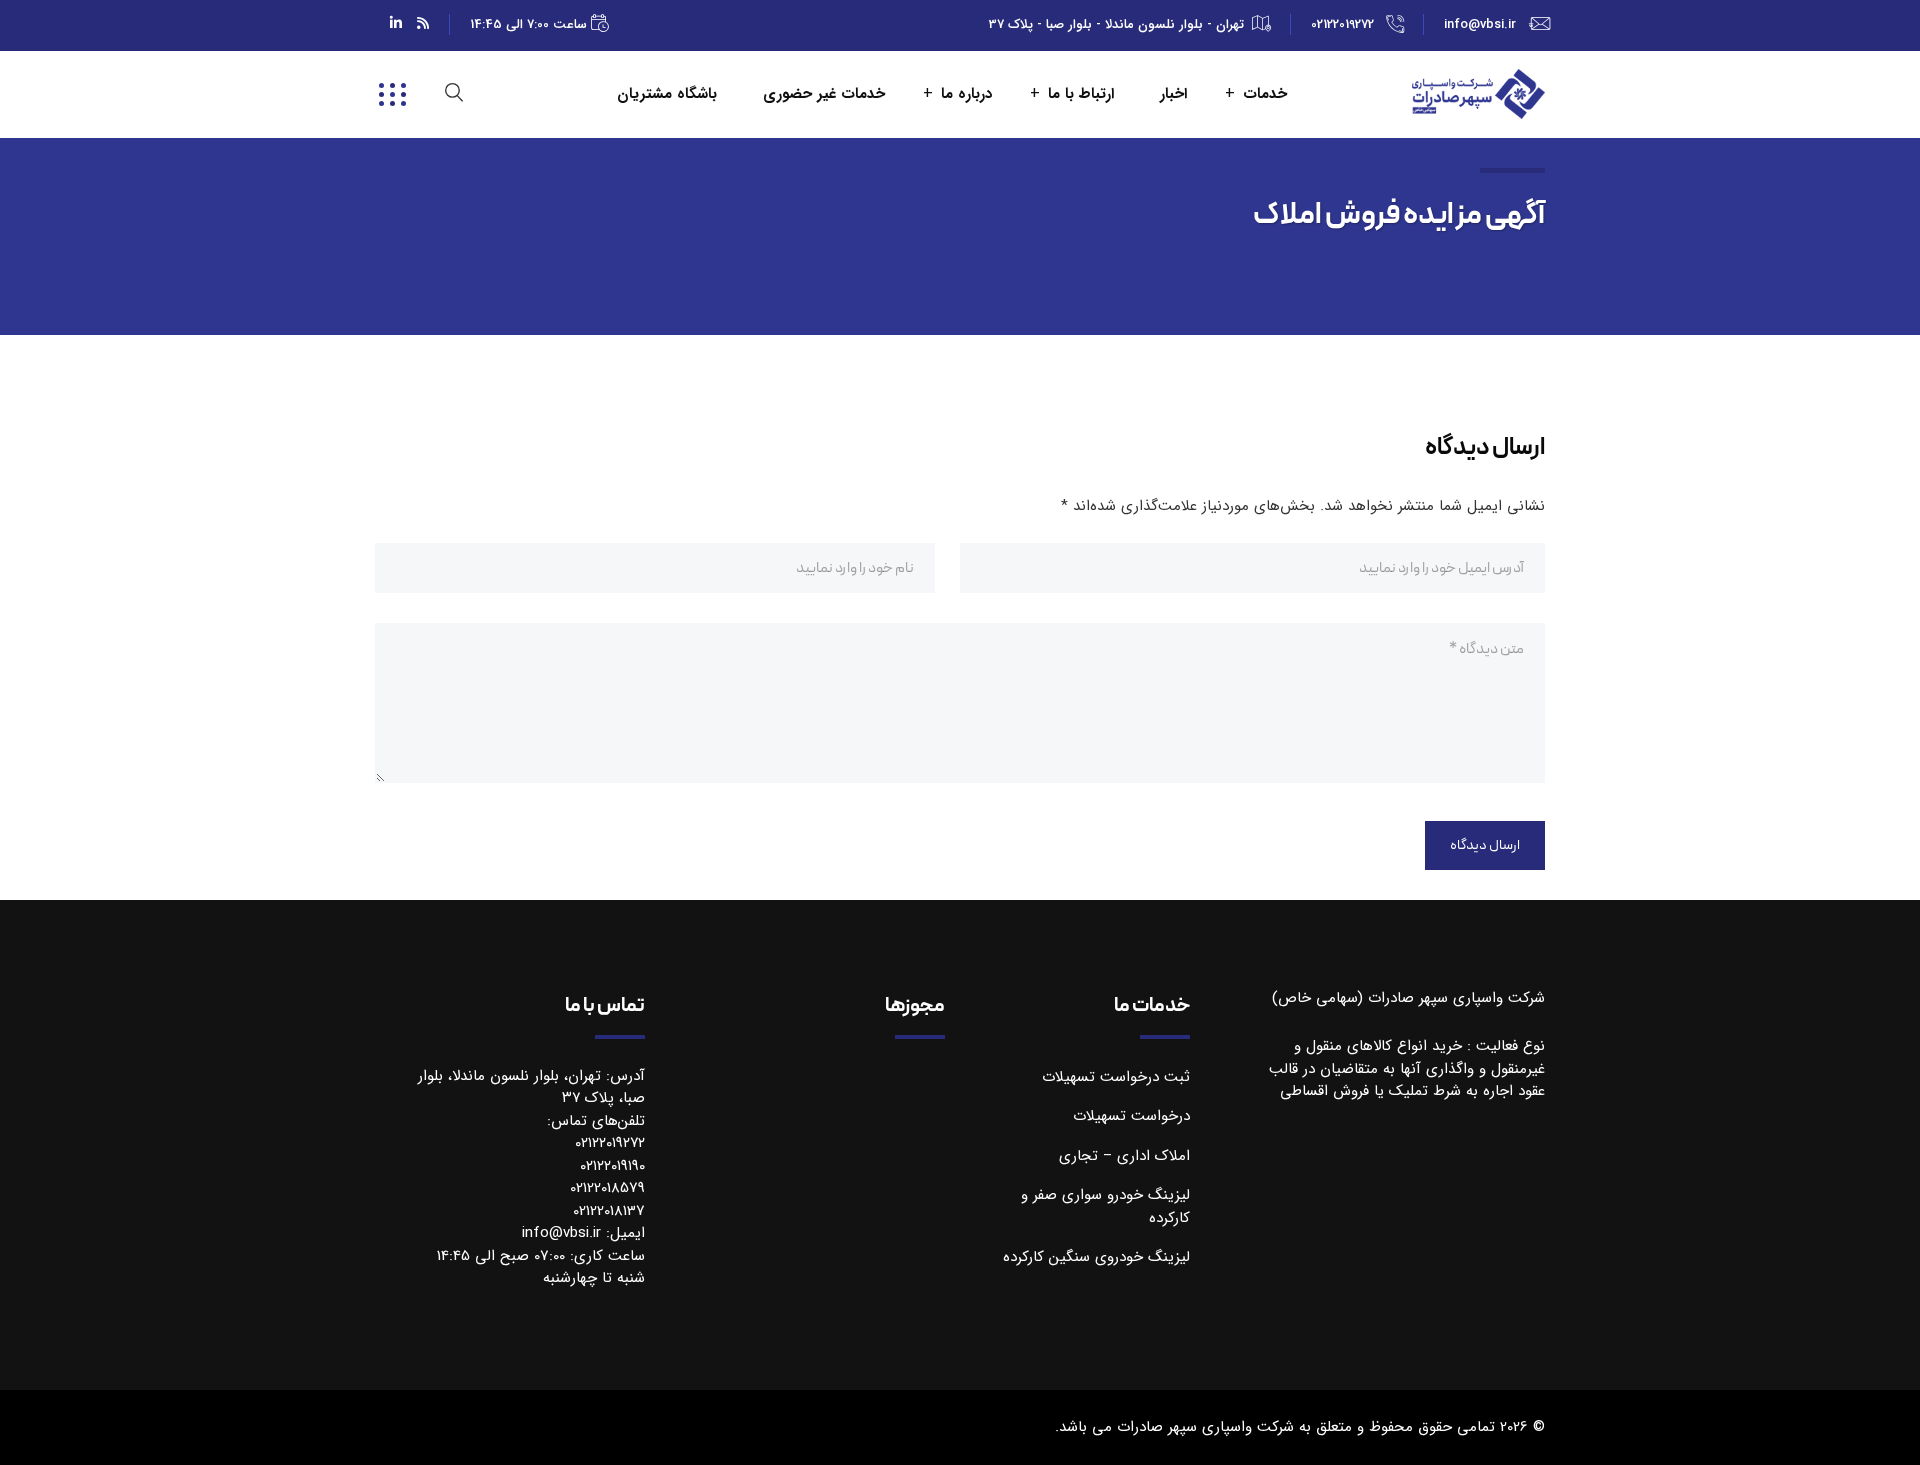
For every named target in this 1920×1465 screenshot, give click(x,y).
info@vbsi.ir (1480, 24)
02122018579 (607, 1188)
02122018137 (609, 1211)
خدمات (1265, 94)
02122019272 (1342, 24)
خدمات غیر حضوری (824, 94)
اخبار (1173, 94)
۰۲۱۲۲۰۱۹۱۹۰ (612, 1166)
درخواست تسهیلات (1131, 1116)
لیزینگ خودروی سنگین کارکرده (1096, 1257)
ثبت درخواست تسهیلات (1116, 1077)
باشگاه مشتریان (667, 94)
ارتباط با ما (1081, 94)
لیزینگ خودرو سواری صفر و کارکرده (1105, 1206)
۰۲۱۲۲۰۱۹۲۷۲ (610, 1143)
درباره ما (966, 94)
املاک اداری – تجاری (1124, 1156)
